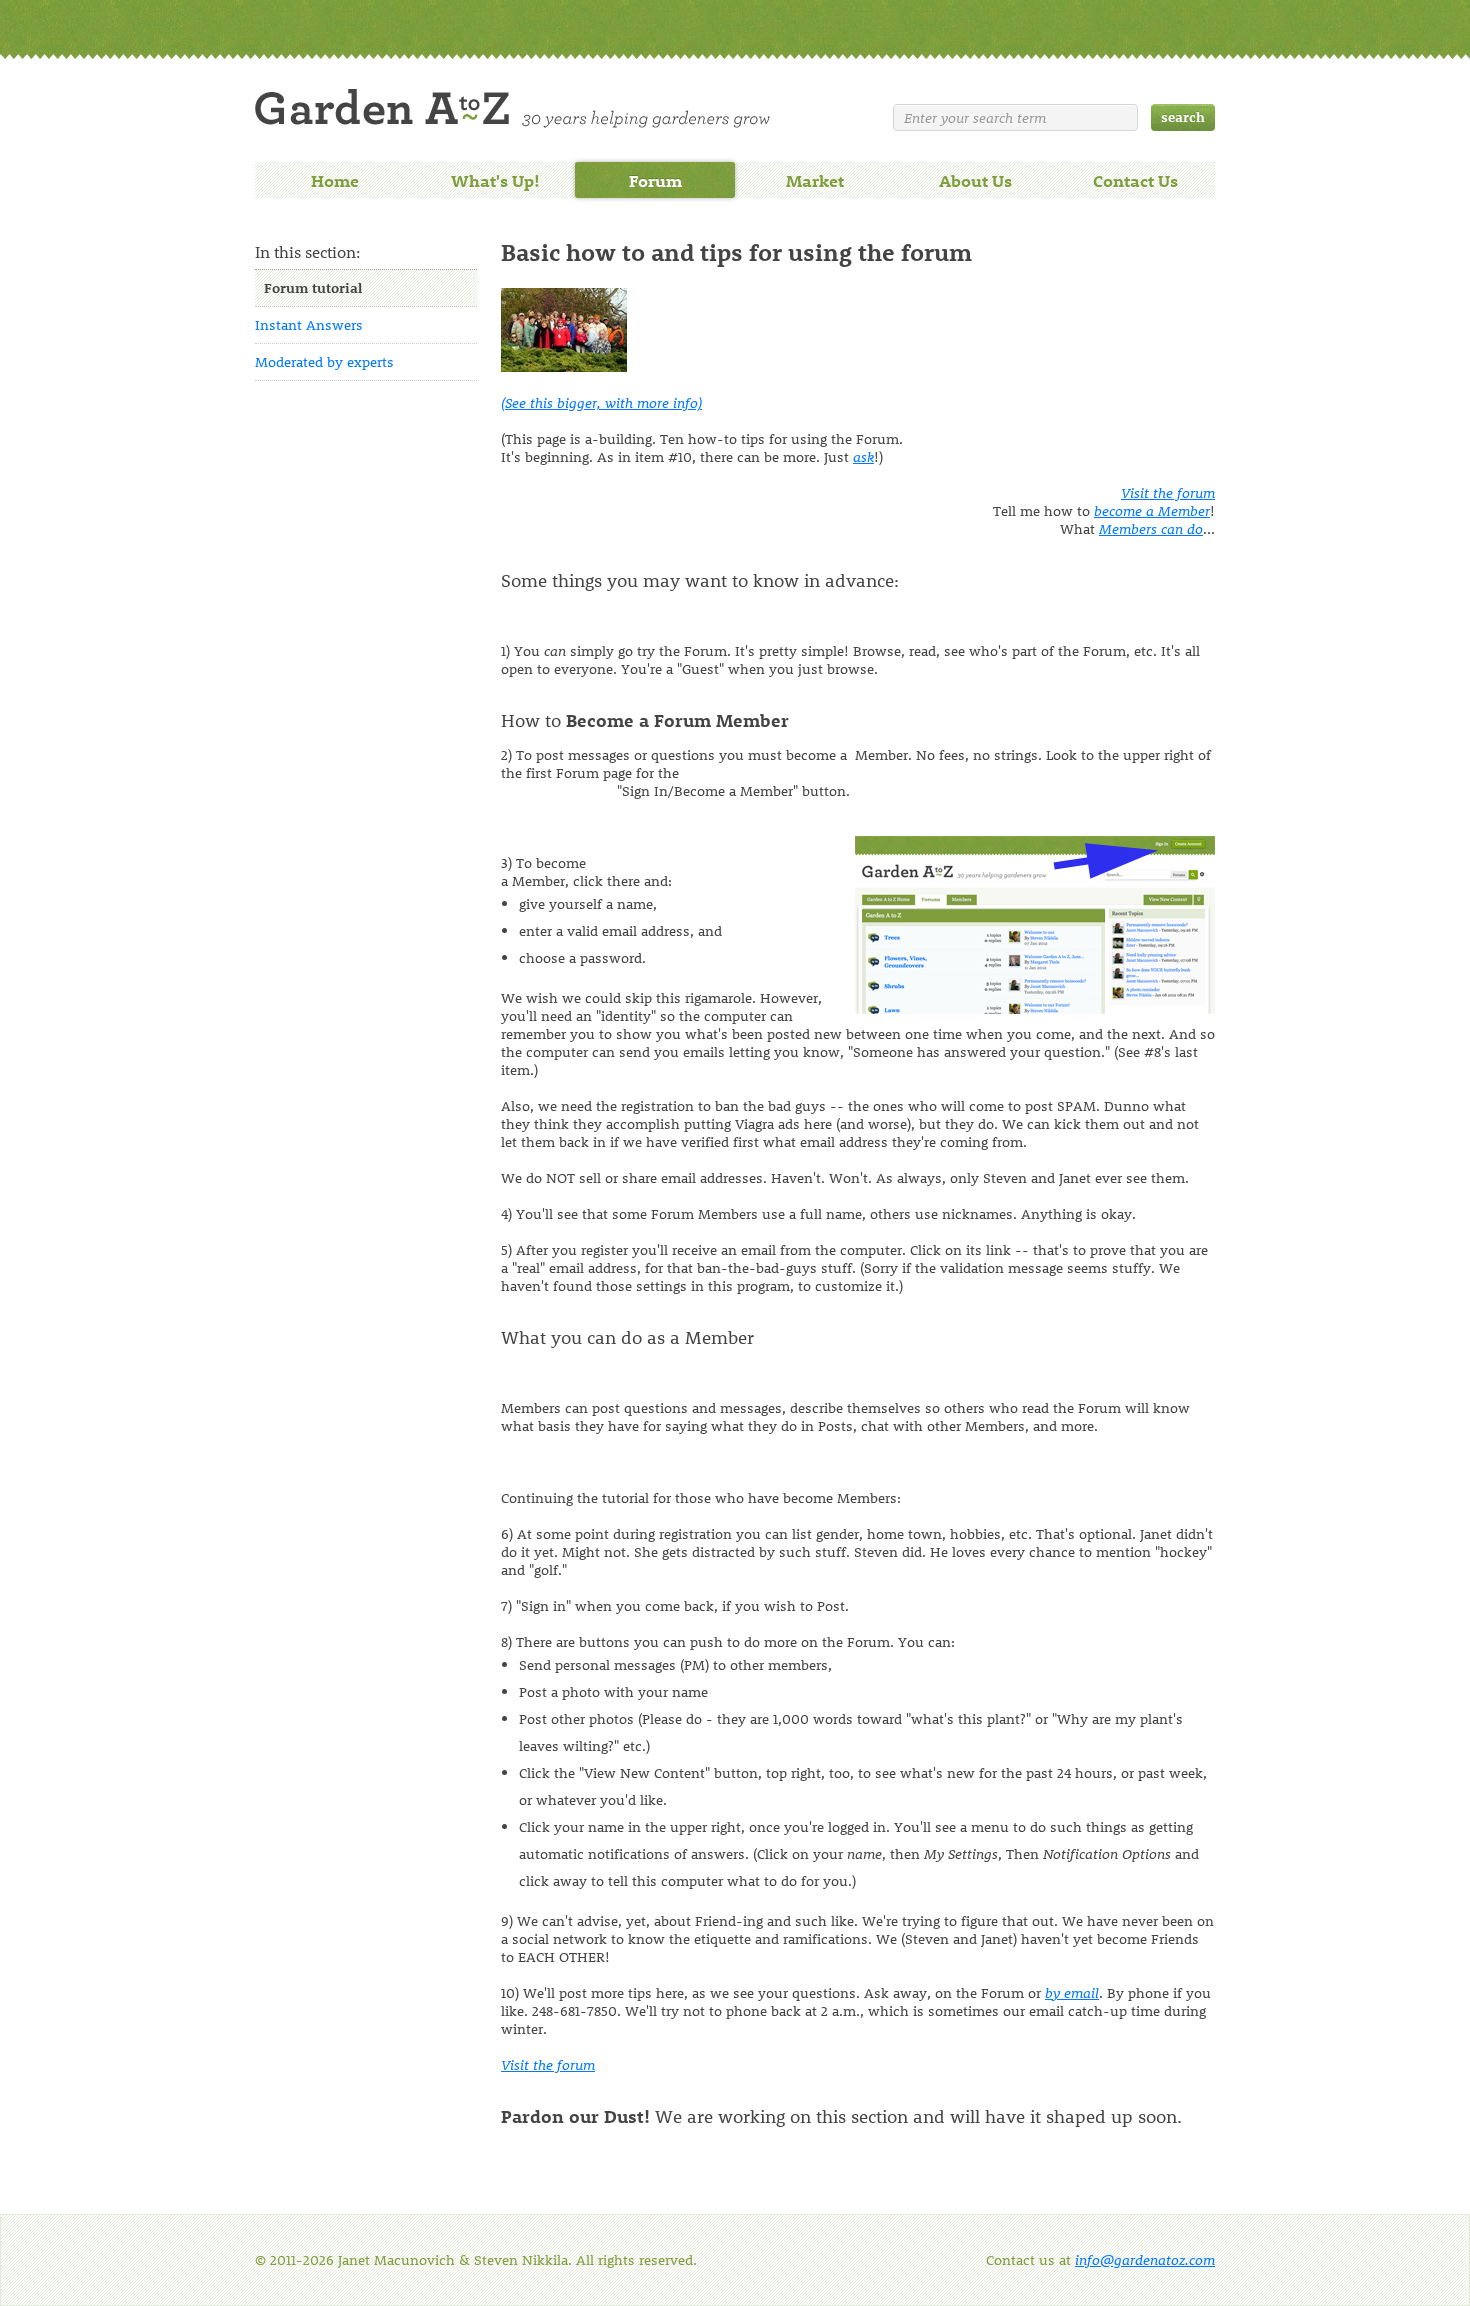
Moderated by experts (324, 361)
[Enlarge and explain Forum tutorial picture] (564, 366)
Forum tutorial (313, 287)
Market (815, 180)
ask (863, 456)
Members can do (1151, 528)
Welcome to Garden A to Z (512, 108)
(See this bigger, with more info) (601, 402)
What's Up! (495, 180)
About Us (975, 180)
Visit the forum (1168, 492)
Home (335, 180)
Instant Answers (309, 324)
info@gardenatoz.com (1145, 2259)
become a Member (1152, 510)
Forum (655, 180)
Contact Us (1135, 180)
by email (1072, 1992)
